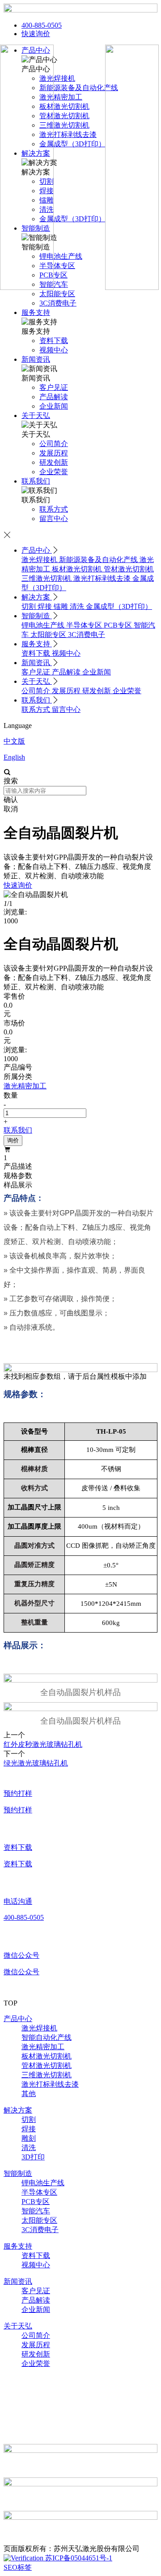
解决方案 (37, 597)
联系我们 (36, 481)
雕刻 (29, 2138)
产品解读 (67, 672)
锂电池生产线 (44, 625)
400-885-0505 (42, 25)
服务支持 (36, 312)
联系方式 (37, 709)
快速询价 (36, 34)
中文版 (14, 741)
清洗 (78, 606)
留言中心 (66, 709)
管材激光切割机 (129, 569)
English (14, 757)
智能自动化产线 (47, 2037)
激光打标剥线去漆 (103, 578)
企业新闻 (97, 672)
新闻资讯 (36, 359)
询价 (13, 1140)
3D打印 (33, 2157)
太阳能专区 (49, 635)
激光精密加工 (43, 2047)
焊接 (46, 606)
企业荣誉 (127, 691)
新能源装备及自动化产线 (99, 560)
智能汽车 (36, 2211)
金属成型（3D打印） (119, 606)
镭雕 (62, 606)
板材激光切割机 (78, 569)
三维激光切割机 (47, 578)
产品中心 (37, 550)
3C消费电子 (87, 635)
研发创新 (97, 691)
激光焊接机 (40, 560)
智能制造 (37, 616)
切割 (30, 606)
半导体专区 (85, 625)
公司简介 (37, 691)
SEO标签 (18, 2567)
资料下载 (37, 653)
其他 (29, 2094)
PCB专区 (119, 625)
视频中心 (66, 653)
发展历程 (67, 691)
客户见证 (37, 672)
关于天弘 (36, 416)
